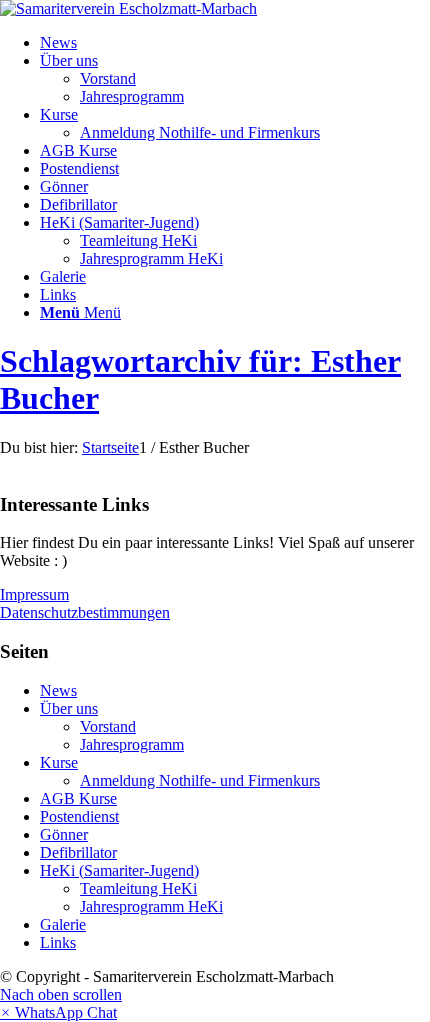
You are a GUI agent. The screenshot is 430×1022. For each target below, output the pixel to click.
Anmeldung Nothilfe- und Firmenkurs (200, 780)
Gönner (64, 834)
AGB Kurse (78, 798)
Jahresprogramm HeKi (151, 906)
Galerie (63, 924)
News (58, 690)
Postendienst (79, 816)
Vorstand (108, 726)
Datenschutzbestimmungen (85, 612)
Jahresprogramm (132, 744)
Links (58, 942)
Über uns (69, 708)
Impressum (34, 594)
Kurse (59, 762)
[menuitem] (235, 43)
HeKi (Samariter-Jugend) (119, 870)
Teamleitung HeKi (138, 888)
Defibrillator (78, 852)
